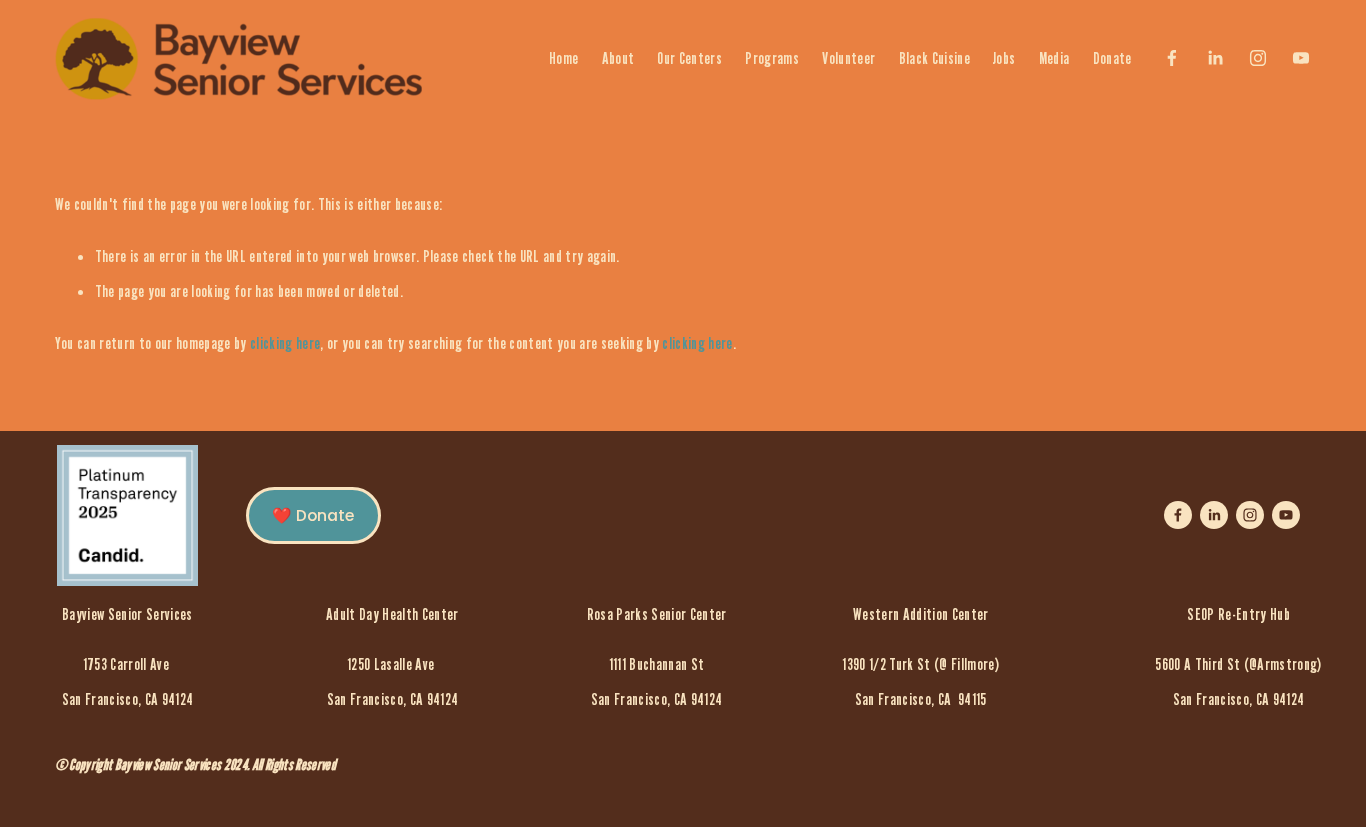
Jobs (1004, 58)
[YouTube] (1301, 58)
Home (563, 58)
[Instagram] (1258, 58)
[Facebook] (1172, 58)
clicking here (285, 343)
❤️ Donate (313, 515)
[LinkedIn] (1215, 58)
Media (1054, 58)
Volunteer (848, 58)
